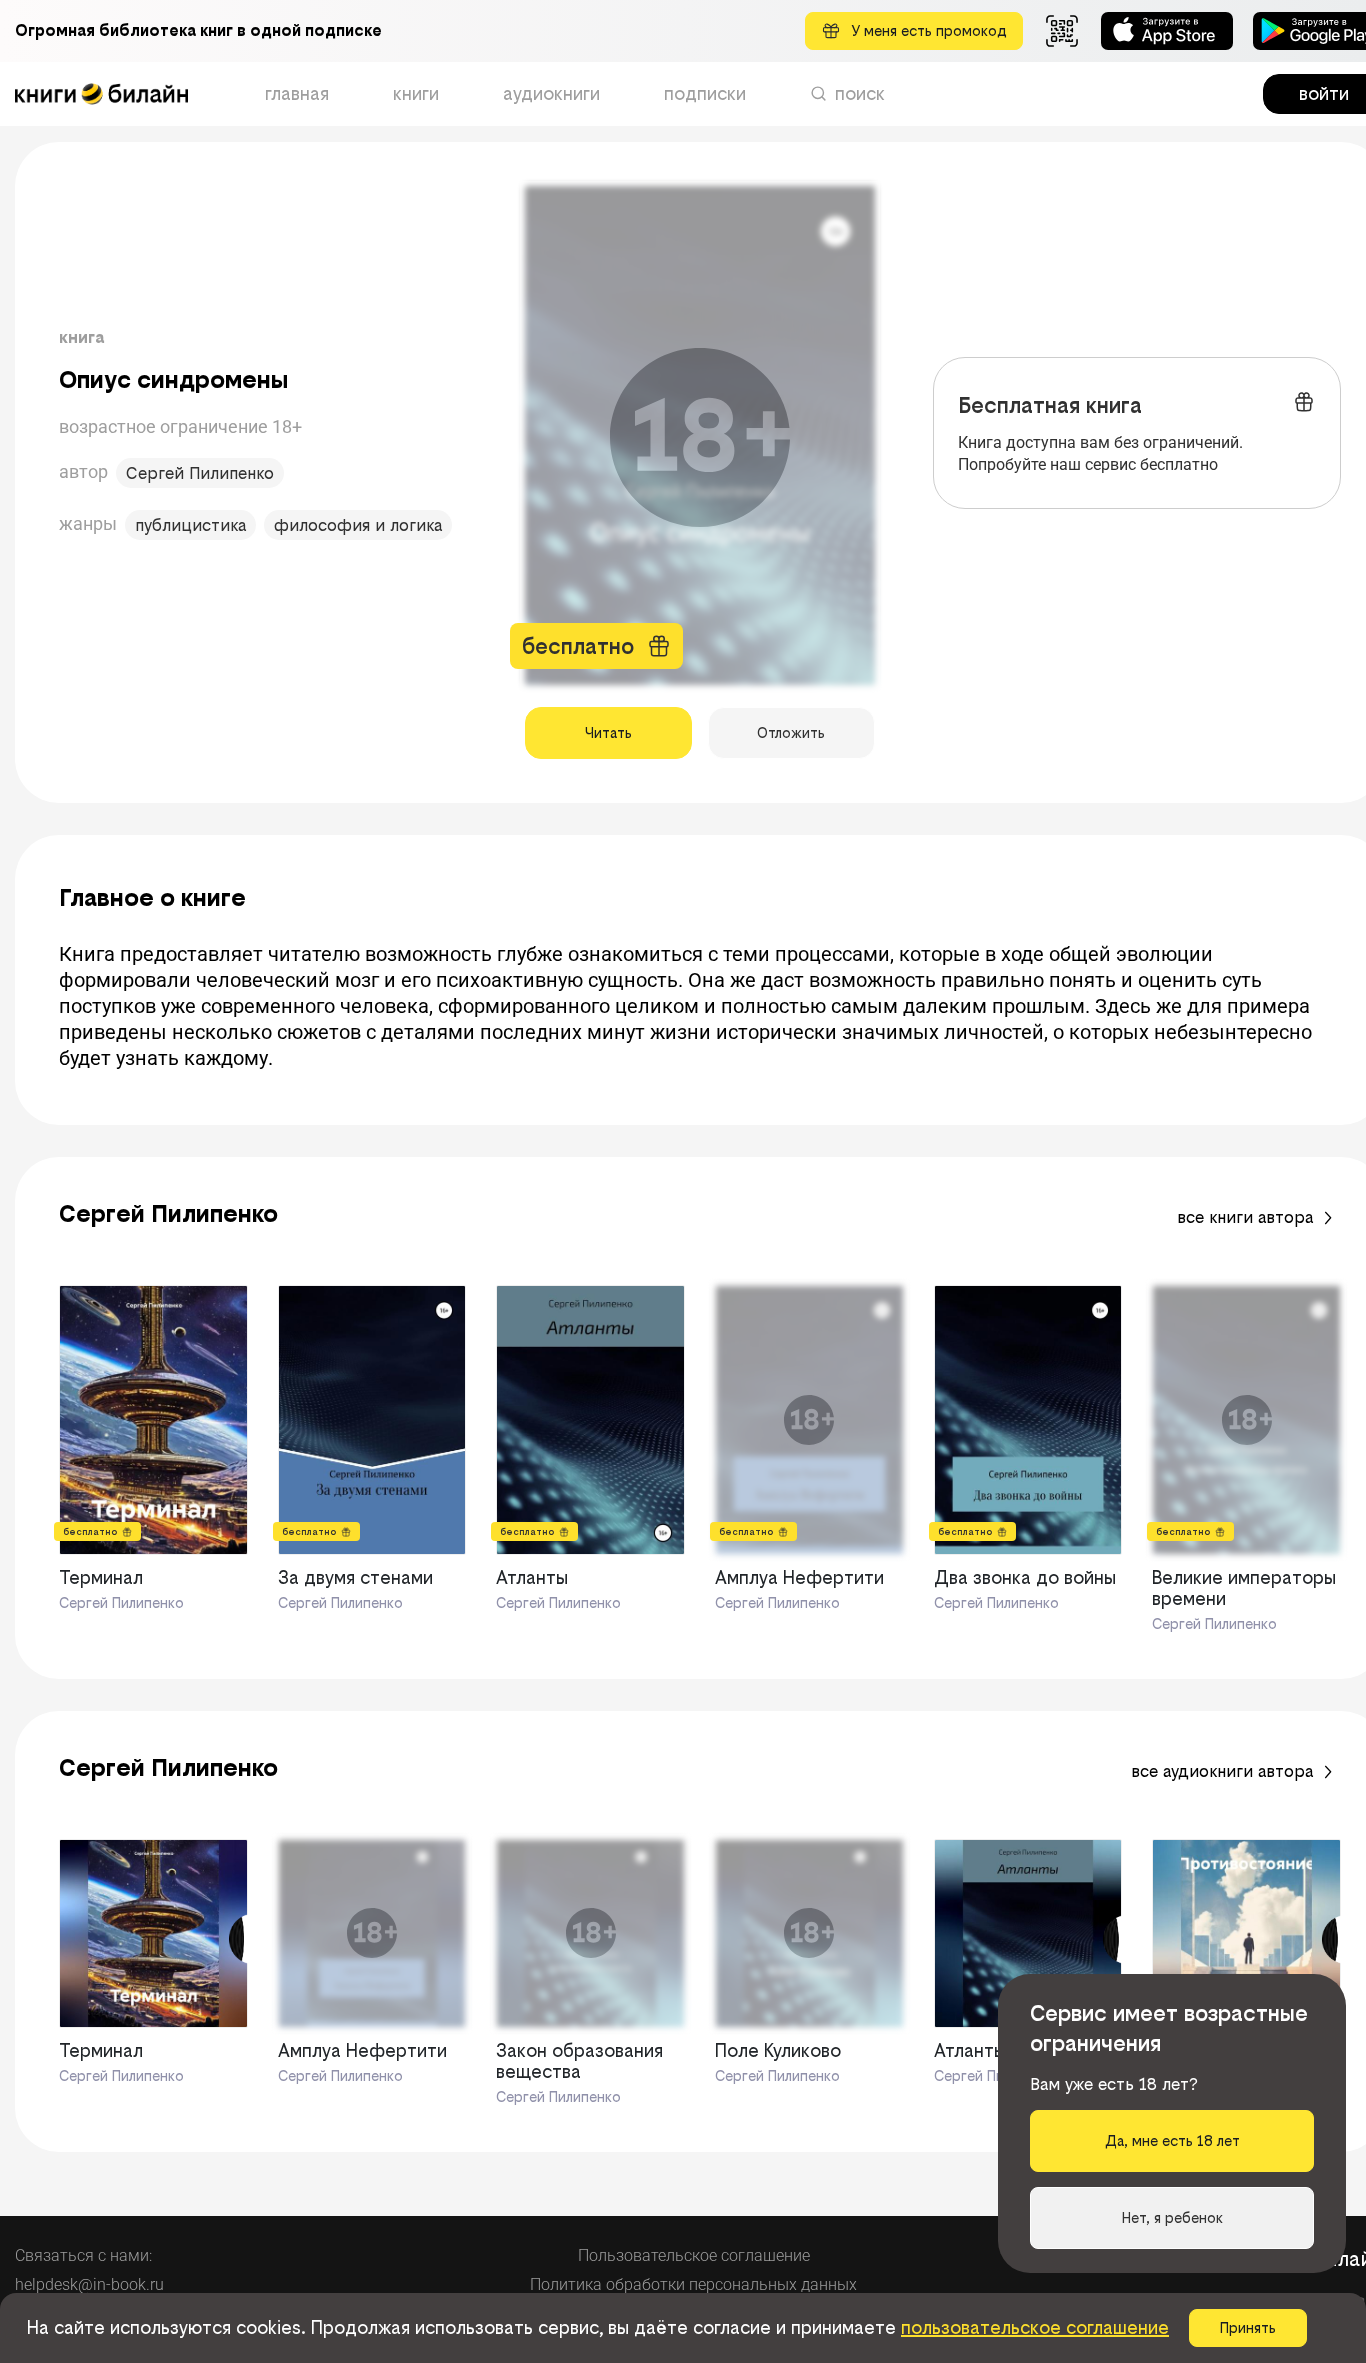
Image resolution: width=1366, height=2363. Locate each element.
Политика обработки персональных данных (693, 2284)
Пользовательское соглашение (694, 2255)
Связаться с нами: (83, 2255)
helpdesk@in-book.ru (89, 2284)
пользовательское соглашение (1035, 2327)
